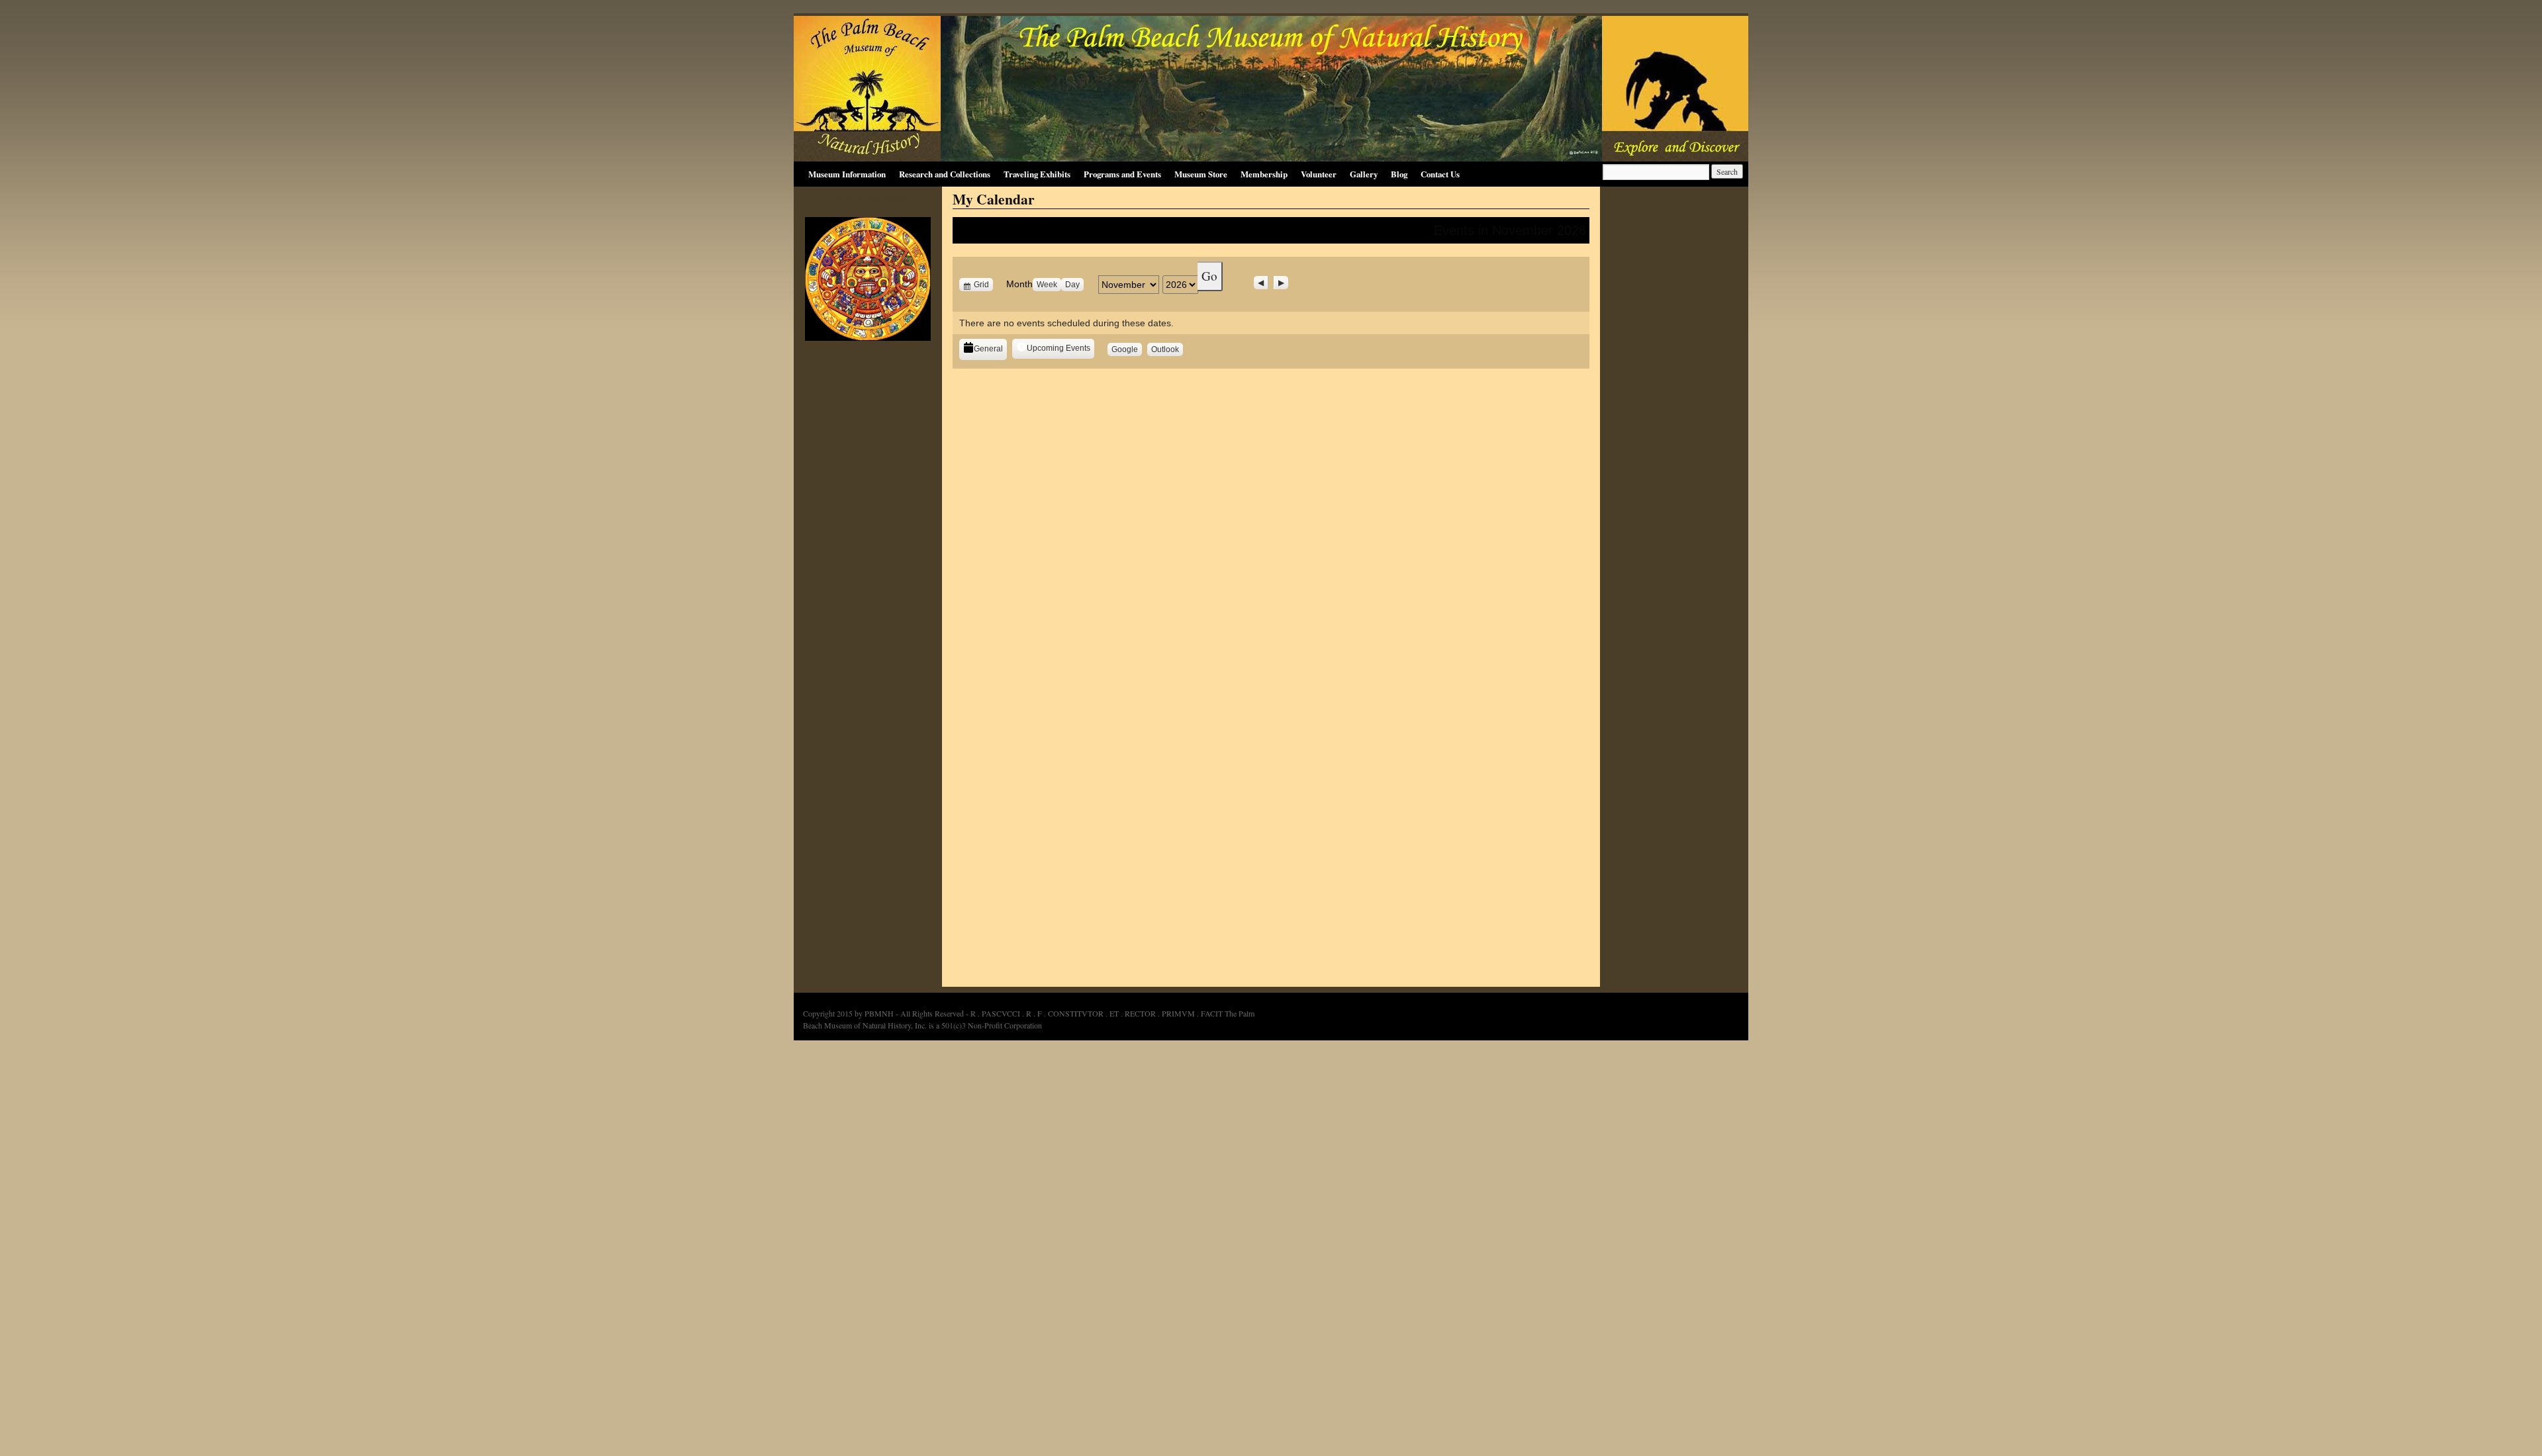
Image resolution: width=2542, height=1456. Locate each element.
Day (1072, 285)
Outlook (1167, 350)
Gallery (1364, 174)
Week (1047, 285)
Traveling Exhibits (1037, 174)
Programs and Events (1122, 174)
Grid (983, 285)
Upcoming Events (1059, 348)
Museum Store (1201, 174)
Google (1127, 350)
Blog (1399, 174)
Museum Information (847, 174)
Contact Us (1440, 174)
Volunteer (1319, 174)
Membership (1264, 174)
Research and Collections (945, 174)
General (988, 349)
